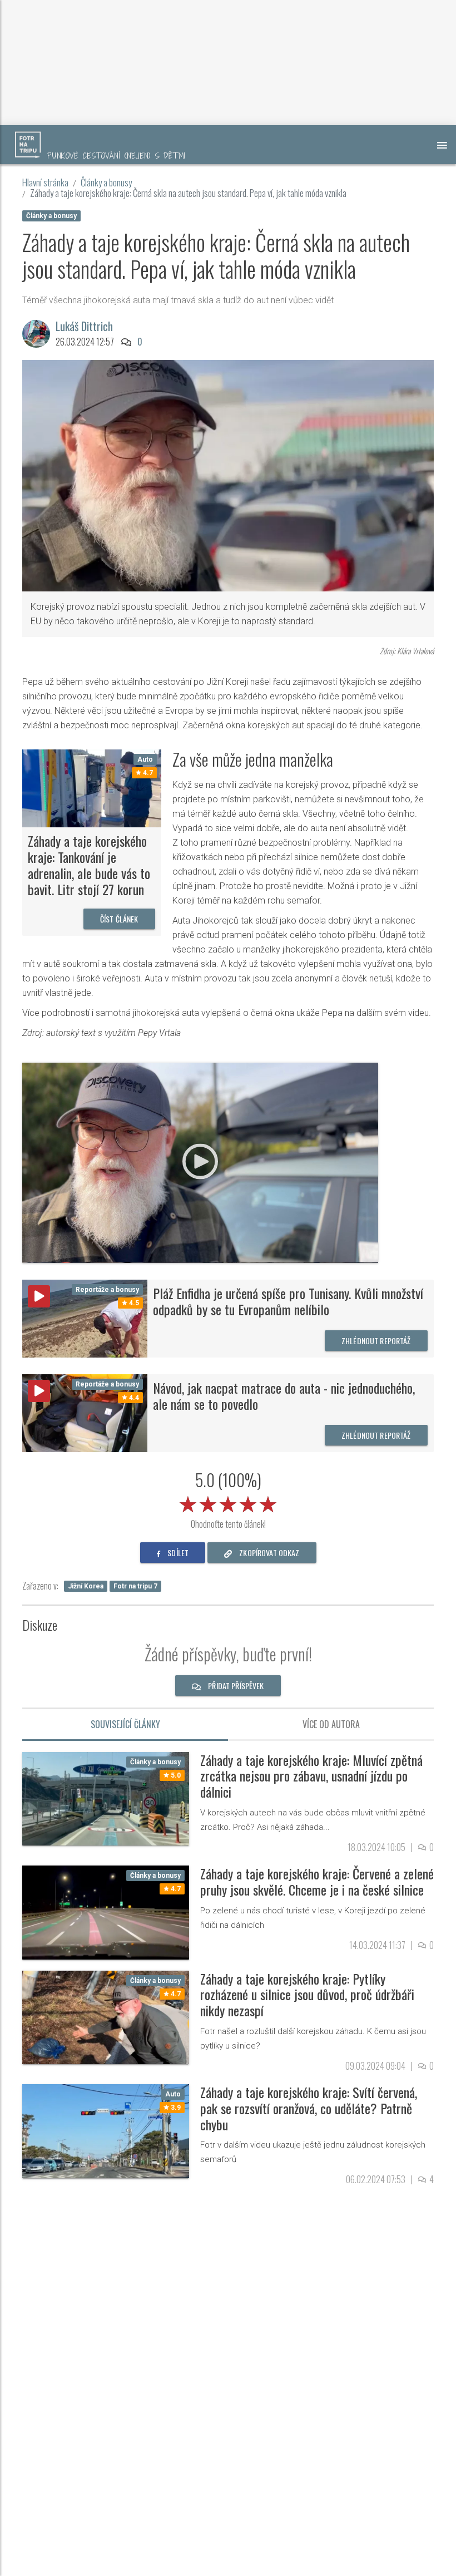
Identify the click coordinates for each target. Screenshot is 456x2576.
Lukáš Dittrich (84, 326)
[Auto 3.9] (106, 2131)
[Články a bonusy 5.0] (106, 1798)
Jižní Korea (86, 1586)
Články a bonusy (106, 182)
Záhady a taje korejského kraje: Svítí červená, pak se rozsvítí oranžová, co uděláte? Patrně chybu (309, 2108)
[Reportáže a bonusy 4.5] (85, 1318)
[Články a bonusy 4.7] (106, 1912)
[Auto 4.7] (92, 788)
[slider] (228, 1502)
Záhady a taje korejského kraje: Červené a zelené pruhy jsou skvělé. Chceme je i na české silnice (317, 1881)
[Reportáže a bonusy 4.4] (85, 1412)
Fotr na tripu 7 (135, 1586)
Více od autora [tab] (331, 1724)
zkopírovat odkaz (268, 1553)
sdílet (177, 1553)
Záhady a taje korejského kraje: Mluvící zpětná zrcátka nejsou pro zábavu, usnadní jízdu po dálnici (311, 1776)
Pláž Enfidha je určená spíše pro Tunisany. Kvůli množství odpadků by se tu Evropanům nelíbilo (288, 1301)
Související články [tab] (125, 1724)
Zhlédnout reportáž (376, 1341)
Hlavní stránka (45, 182)
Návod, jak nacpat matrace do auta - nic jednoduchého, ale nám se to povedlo (284, 1396)
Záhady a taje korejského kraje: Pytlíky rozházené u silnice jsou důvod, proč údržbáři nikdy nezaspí (307, 1995)
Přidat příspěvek (235, 1686)
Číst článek (119, 919)
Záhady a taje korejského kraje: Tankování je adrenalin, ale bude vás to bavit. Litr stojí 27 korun (89, 865)
